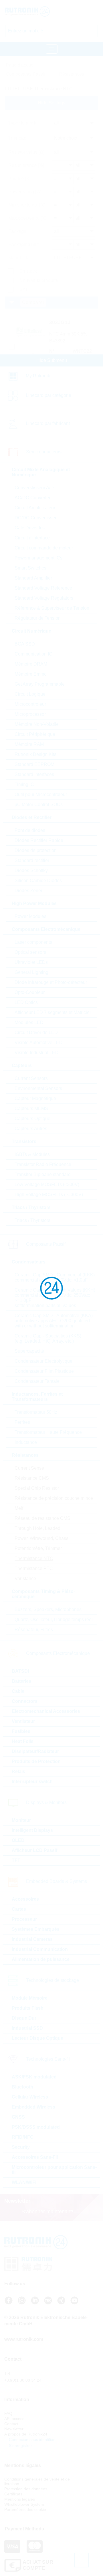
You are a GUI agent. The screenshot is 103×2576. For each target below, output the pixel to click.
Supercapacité (29, 1351)
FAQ (8, 2413)
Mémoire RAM (29, 744)
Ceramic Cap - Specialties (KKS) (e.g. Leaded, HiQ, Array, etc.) (48, 1338)
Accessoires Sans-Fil (35, 2157)
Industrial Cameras (32, 1939)
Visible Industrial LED (37, 1053)
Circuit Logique (30, 694)
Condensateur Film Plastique (44, 1371)
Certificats (13, 2494)
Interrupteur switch (32, 1782)
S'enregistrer (20, 2446)
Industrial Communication (40, 1949)
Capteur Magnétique (35, 1098)
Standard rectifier (32, 860)
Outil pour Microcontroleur (41, 794)
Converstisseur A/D (34, 488)
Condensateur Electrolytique (43, 1361)
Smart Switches (30, 568)
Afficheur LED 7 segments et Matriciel (53, 1012)
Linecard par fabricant (48, 423)
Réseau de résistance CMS (42, 1518)
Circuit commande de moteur (44, 548)
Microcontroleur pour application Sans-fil (54, 2170)
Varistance (25, 1578)
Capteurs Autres (31, 1129)
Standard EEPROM (34, 764)
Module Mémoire (30, 1998)
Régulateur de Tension (38, 618)
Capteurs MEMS (31, 1108)
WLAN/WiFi (24, 2182)
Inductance (26, 1442)
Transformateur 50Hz (36, 1412)
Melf (19, 1508)
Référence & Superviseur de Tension (52, 608)
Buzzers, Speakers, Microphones (48, 1609)
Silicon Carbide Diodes (38, 881)
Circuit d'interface (32, 538)
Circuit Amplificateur (35, 508)
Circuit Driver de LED (36, 1032)
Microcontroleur (30, 704)
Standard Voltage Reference (43, 588)
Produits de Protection (36, 1761)
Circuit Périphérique (35, 734)
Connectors (25, 1701)
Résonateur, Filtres (34, 1630)
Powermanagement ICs (38, 558)
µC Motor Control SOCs (39, 805)
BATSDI (20, 1671)
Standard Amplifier (33, 578)
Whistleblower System (24, 2504)
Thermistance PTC (34, 1568)
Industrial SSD (27, 2028)
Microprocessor (30, 714)
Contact (11, 2424)
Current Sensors (31, 1078)
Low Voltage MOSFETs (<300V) (47, 1184)
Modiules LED (29, 1022)
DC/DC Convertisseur (37, 518)
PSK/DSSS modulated (36, 2127)
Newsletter (14, 2429)
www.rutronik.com (24, 2339)
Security (21, 2147)
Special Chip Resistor (37, 1488)
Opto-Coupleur (30, 992)
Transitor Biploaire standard (43, 1174)
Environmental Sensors (38, 1088)
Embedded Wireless (33, 2107)
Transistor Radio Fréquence (43, 1164)
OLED (18, 1840)
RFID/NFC (23, 2137)
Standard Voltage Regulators (44, 598)
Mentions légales (20, 2499)
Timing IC (24, 784)
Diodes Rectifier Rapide (39, 840)
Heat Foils (23, 1741)
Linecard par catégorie (48, 395)
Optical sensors (30, 952)
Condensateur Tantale (37, 1381)
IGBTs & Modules (32, 1154)
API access (14, 2419)
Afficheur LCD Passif (34, 1850)
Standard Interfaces (34, 774)
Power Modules (30, 916)
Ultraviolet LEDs (31, 962)
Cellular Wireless (30, 2097)
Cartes (19, 1909)
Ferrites (22, 1422)
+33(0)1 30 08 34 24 (23, 2380)
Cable (18, 1691)
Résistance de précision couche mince (54, 1498)
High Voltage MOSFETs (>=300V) (49, 1195)
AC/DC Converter (32, 498)
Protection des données (26, 2489)
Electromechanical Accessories (46, 1711)
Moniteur (21, 1820)
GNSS (18, 2117)
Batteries (21, 1681)
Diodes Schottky (31, 870)
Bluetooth (22, 2087)
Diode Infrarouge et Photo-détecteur (51, 982)
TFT (16, 1860)
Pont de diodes (30, 830)
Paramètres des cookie (25, 2509)
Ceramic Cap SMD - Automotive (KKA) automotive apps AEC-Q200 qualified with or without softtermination (54, 1321)
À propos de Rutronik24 (26, 2434)
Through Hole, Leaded (37, 1528)
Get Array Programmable (40, 684)
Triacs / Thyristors (32, 1220)
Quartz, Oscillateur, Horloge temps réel (54, 1619)
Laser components (33, 942)
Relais (18, 1771)
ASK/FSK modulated (34, 2077)
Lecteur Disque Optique (37, 2038)
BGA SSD (25, 644)
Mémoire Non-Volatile (37, 724)
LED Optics (26, 1002)
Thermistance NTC (34, 1558)
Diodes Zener (28, 891)
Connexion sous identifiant (32, 2440)
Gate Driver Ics (30, 528)
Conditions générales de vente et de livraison (37, 2481)
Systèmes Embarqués (36, 1929)
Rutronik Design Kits (35, 754)
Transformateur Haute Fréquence (48, 1432)
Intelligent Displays (32, 1830)
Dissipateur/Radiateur (35, 1751)
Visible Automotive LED (39, 1043)
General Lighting (31, 972)
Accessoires (25, 1899)
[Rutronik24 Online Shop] (29, 11)
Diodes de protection (36, 850)
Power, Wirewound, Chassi (42, 1538)
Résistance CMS (32, 1478)
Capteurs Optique (32, 1119)
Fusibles (21, 1731)
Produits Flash (28, 2008)
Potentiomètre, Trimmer (38, 1548)
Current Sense (29, 1468)
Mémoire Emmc (30, 674)
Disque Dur (24, 2018)
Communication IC (33, 654)
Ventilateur (23, 1721)
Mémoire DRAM (31, 664)
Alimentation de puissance (41, 1959)
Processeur (24, 1919)
